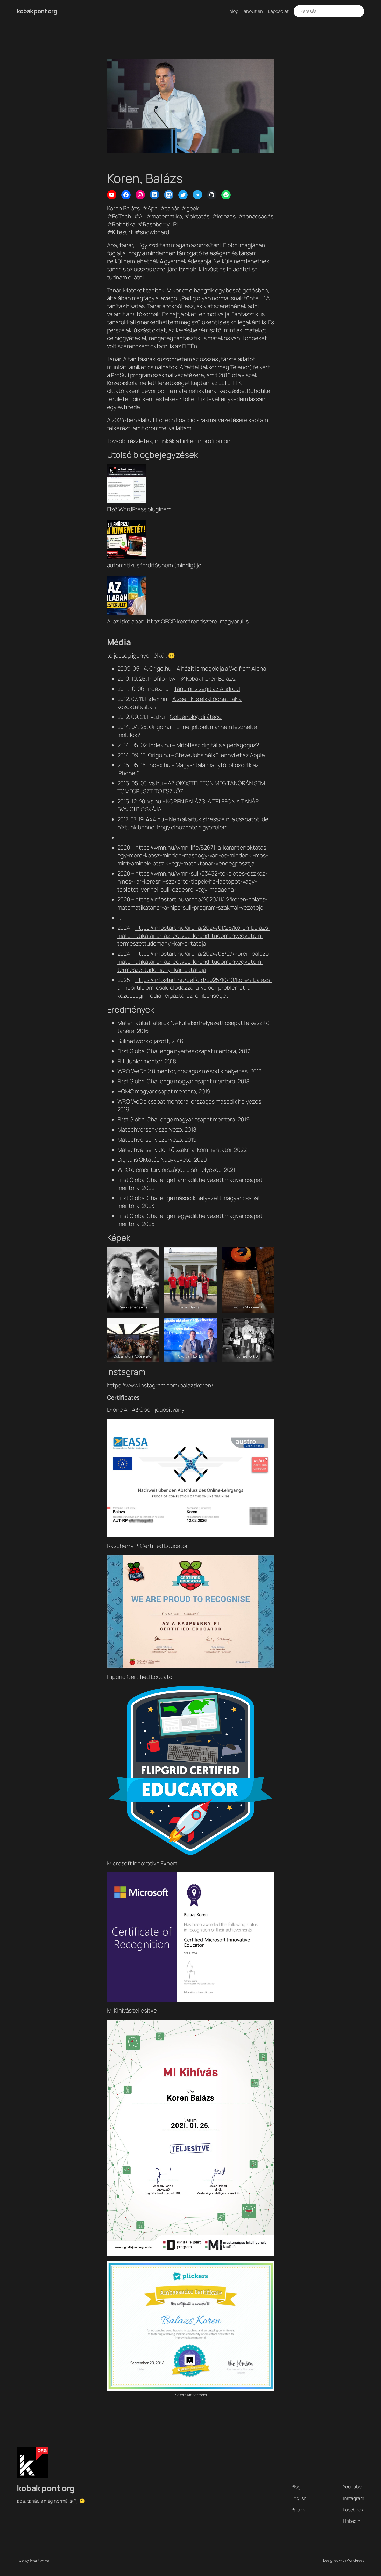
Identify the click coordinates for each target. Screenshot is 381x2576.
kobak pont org (37, 11)
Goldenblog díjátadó (196, 717)
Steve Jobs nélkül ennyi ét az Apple (220, 755)
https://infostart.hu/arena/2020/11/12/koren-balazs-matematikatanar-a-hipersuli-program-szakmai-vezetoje (192, 903)
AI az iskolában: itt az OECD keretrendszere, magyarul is (178, 621)
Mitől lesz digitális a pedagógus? (218, 745)
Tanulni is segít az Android (207, 689)
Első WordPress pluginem (139, 509)
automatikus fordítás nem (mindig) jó (154, 565)
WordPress (355, 2560)
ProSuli (120, 375)
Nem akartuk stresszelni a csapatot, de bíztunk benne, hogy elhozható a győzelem (193, 823)
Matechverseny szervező (150, 1129)
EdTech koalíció (176, 420)
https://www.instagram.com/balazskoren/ (160, 1385)
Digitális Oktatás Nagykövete (154, 1160)
